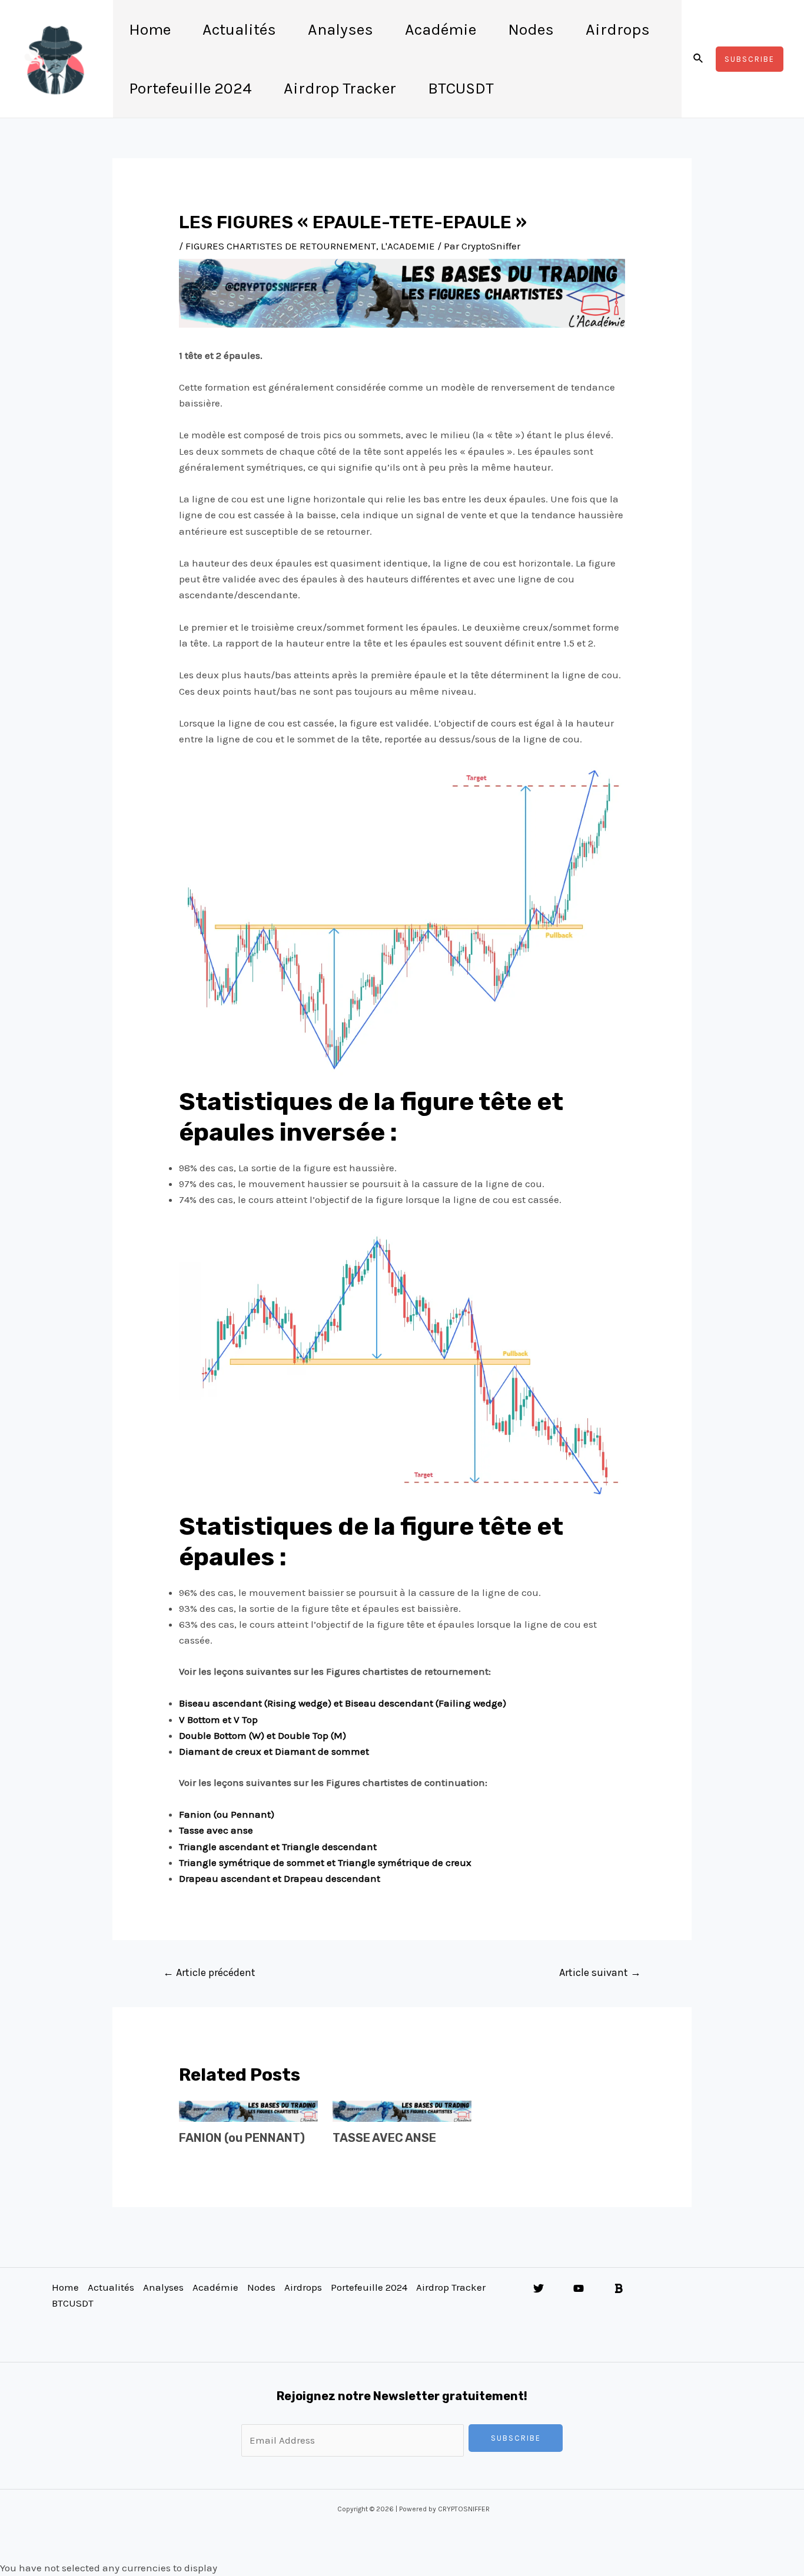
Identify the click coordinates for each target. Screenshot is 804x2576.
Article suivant (600, 1972)
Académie (441, 29)
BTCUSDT (461, 88)
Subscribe (516, 2438)
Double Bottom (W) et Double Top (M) (263, 1735)
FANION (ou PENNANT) (242, 2138)
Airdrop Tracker (340, 88)
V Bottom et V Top (218, 1719)
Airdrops (618, 29)
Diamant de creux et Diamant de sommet (274, 1751)
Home (150, 29)
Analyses (340, 29)
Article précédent (209, 1972)
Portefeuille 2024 (190, 88)
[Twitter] (539, 2288)
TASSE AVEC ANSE (384, 2138)
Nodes (531, 29)
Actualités (239, 29)
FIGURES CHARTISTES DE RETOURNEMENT (281, 246)
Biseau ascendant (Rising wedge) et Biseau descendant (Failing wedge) (343, 1703)
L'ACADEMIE (408, 246)
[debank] (619, 2288)
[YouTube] (579, 2288)
